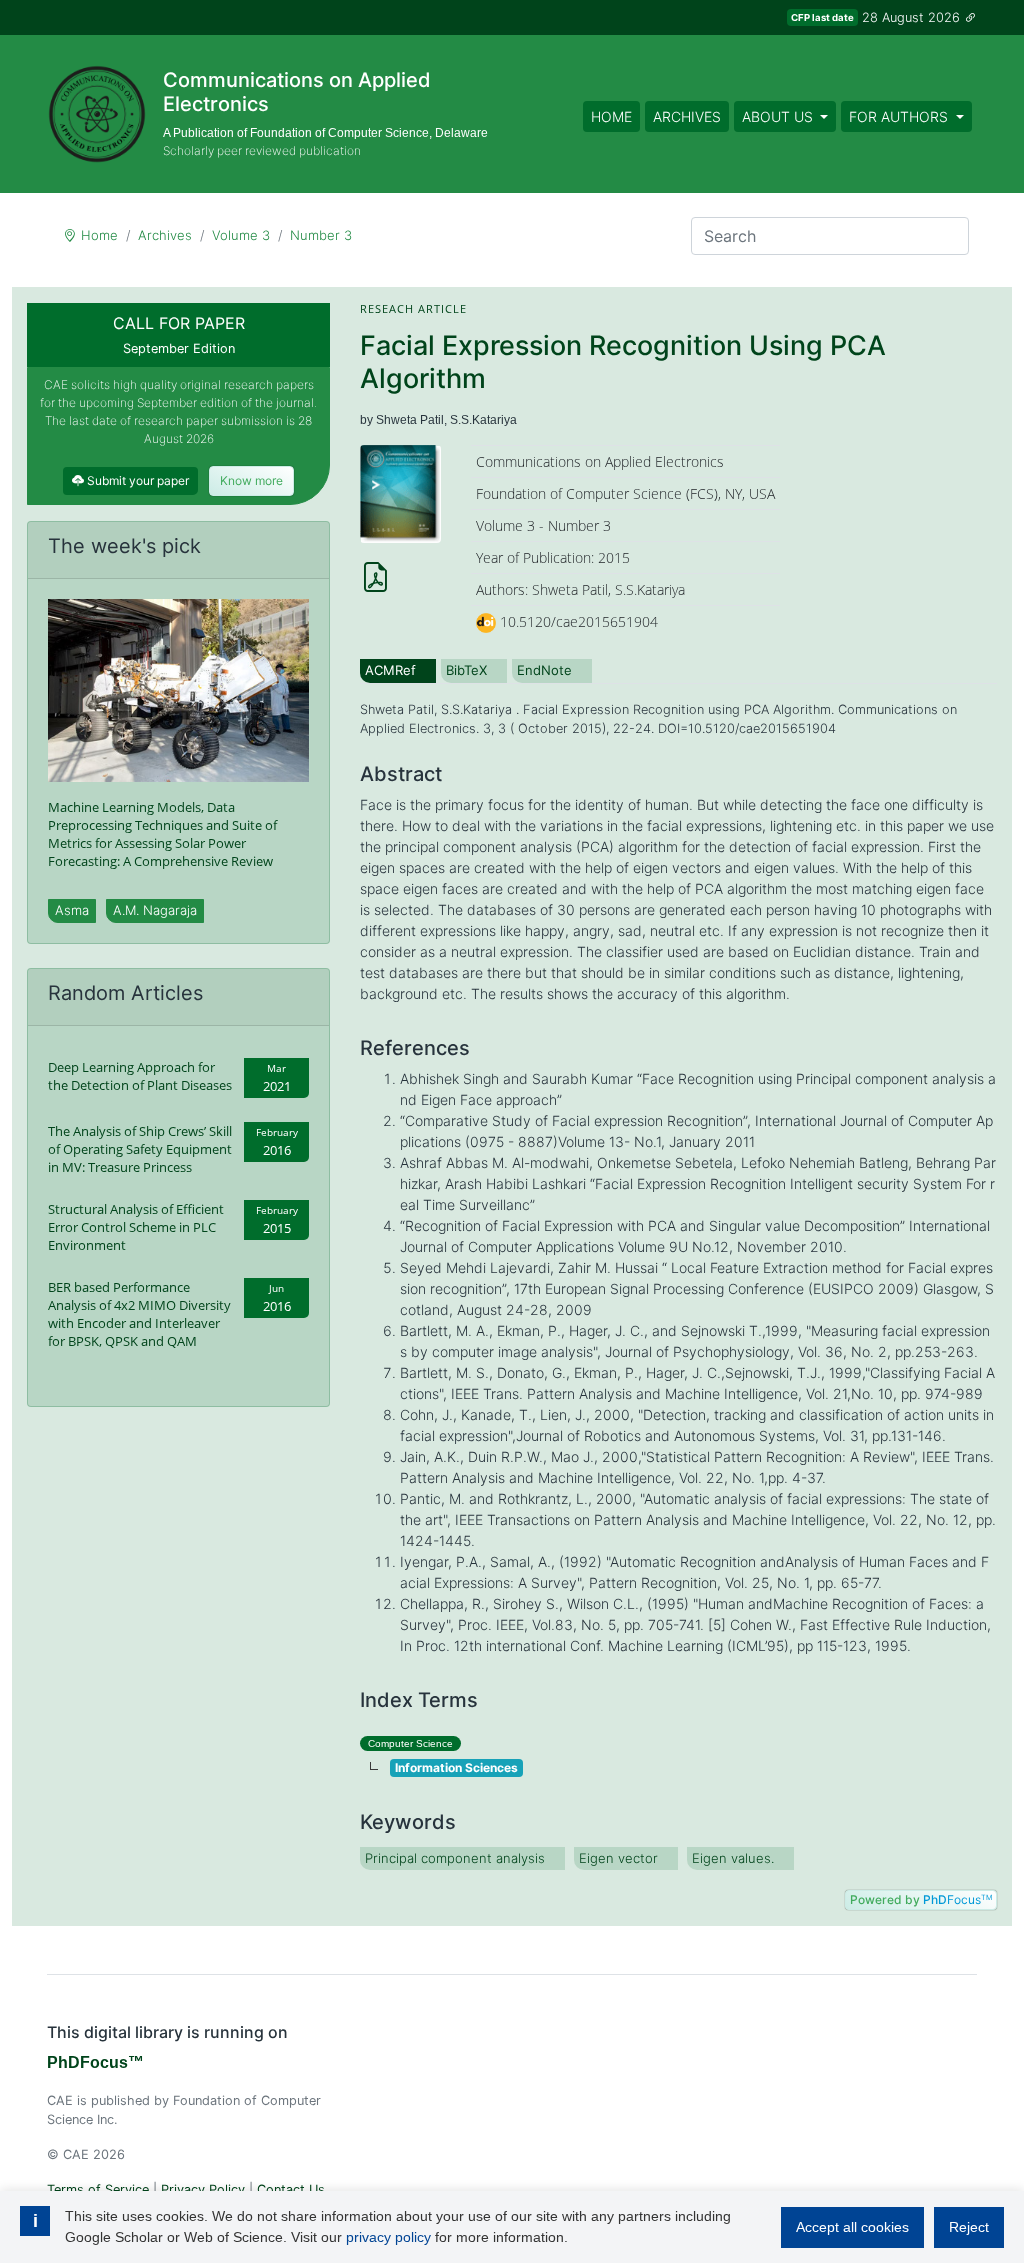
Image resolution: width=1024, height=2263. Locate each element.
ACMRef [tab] (390, 670)
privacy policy (388, 2237)
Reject (969, 2227)
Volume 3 (241, 235)
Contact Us (291, 2189)
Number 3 (321, 235)
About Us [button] (779, 116)
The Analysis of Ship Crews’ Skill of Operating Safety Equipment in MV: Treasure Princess (140, 1149)
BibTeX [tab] (466, 670)
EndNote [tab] (544, 670)
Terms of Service (98, 2189)
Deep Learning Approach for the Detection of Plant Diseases (140, 1076)
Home (611, 116)
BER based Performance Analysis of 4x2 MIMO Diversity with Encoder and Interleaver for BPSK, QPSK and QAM (139, 1314)
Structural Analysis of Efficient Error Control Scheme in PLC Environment (136, 1227)
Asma (72, 910)
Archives (687, 116)
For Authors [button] (900, 116)
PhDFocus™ (95, 2062)
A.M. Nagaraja (155, 910)
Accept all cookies (852, 2227)
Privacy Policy (203, 2189)
